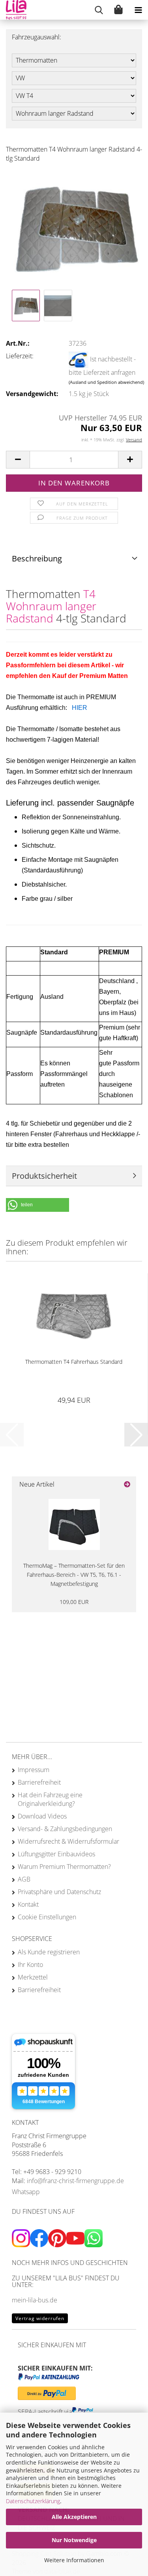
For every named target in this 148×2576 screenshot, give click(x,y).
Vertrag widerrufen (40, 2318)
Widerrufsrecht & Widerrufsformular (68, 1841)
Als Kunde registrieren (49, 1952)
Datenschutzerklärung (33, 2501)
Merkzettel (33, 1977)
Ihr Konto (30, 1965)
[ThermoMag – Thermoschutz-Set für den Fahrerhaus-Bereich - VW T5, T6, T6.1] (74, 1524)
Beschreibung (37, 558)
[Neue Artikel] (127, 1484)
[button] (18, 460)
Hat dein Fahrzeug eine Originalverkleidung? (50, 1799)
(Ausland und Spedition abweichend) (106, 382)
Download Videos (42, 1816)
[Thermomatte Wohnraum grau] (74, 228)
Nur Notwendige (74, 2540)
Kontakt (28, 1904)
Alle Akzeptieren (74, 2517)
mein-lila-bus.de (35, 2300)
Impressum (34, 1770)
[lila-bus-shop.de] (13, 10)
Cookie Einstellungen (47, 1917)
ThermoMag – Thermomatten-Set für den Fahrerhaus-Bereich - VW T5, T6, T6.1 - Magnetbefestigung (74, 1575)
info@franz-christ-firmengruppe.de (75, 2181)
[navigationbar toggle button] (138, 10)
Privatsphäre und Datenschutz (59, 1892)
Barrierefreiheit (39, 1782)
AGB (24, 1879)
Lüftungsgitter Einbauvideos (56, 1854)
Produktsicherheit (44, 1176)
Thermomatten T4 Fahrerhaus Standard (74, 1362)
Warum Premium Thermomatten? (64, 1867)
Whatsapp (26, 2192)
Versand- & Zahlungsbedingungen (65, 1829)
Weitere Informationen (74, 2560)
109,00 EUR (74, 1602)
